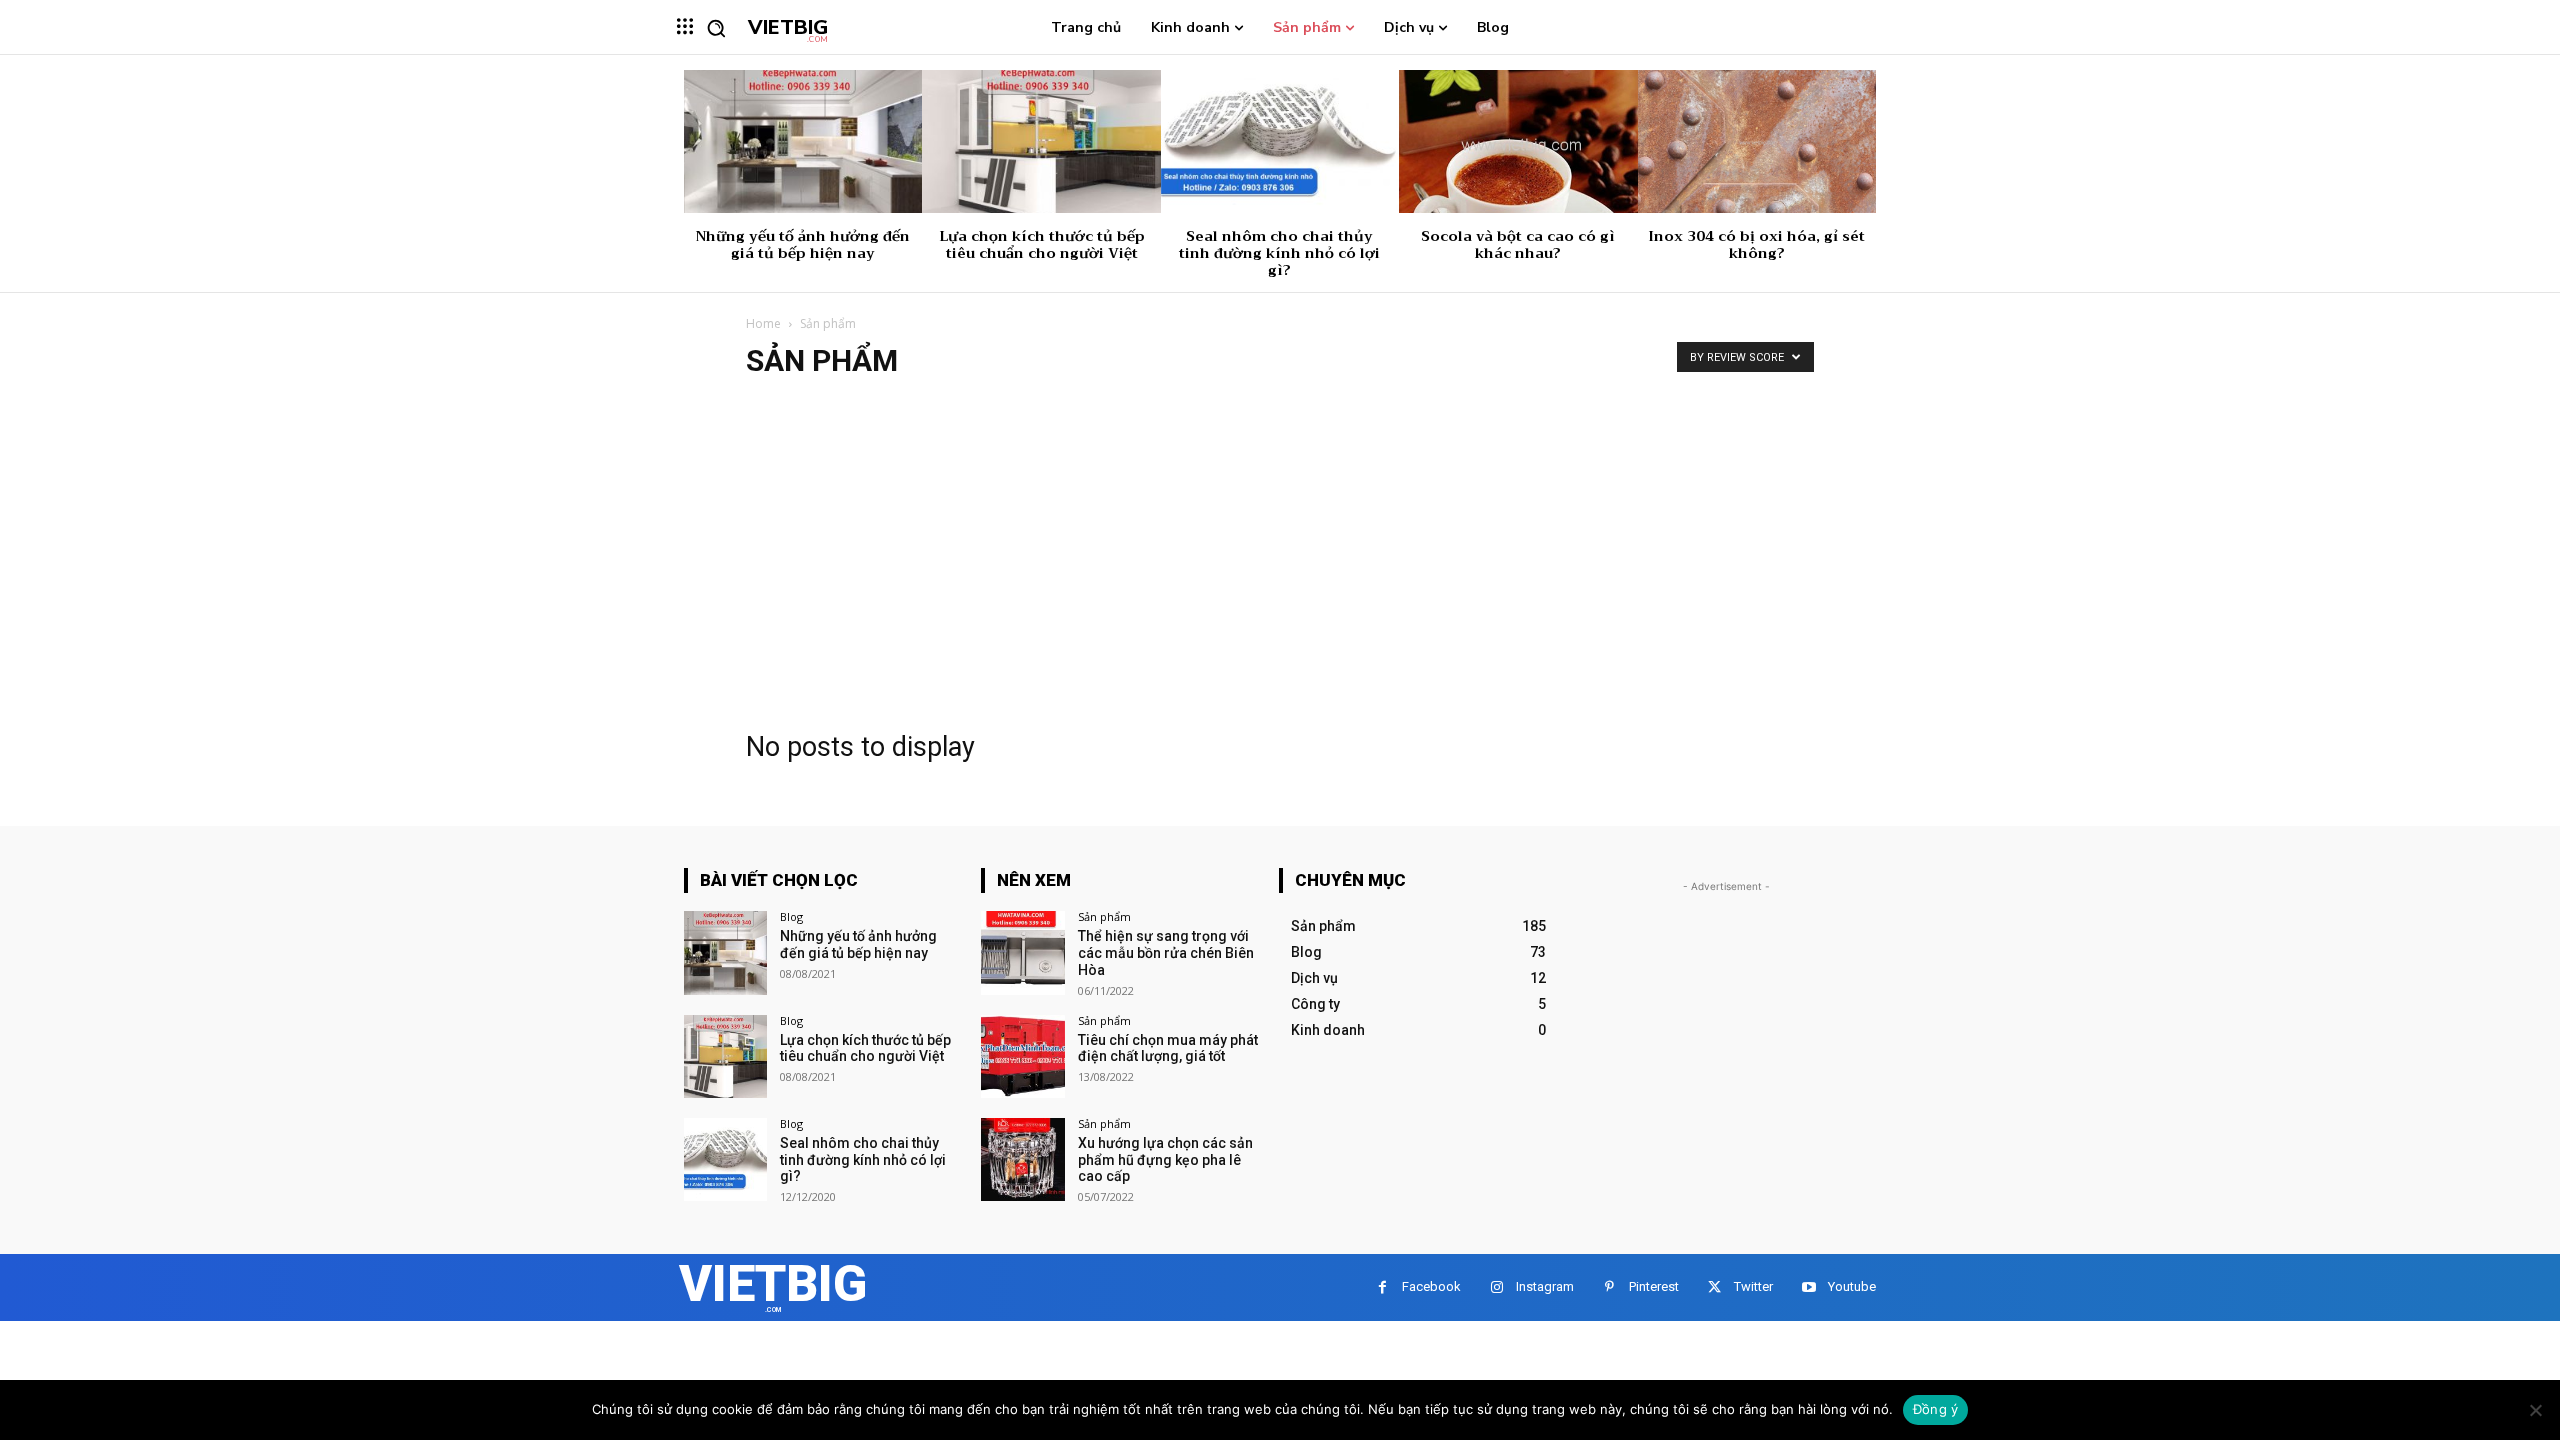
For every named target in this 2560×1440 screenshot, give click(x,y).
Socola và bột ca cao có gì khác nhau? (1518, 244)
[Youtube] (1808, 1287)
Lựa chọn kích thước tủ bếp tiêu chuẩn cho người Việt (1042, 244)
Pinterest (1654, 1286)
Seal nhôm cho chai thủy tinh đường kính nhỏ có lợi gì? (1279, 253)
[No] (2535, 1410)
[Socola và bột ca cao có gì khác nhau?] (1518, 141)
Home (763, 323)
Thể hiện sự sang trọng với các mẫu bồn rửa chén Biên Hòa (1166, 953)
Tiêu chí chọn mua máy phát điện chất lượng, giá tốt (1168, 1048)
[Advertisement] (1280, 548)
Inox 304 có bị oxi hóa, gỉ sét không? (1756, 244)
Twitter (1753, 1286)
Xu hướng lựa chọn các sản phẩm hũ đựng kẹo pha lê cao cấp (1165, 1160)
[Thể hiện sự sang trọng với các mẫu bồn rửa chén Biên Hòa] (1022, 952)
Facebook (1431, 1286)
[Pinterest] (1609, 1287)
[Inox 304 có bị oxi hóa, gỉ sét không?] (1757, 141)
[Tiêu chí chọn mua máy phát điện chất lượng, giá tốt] (1022, 1056)
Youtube (1852, 1286)
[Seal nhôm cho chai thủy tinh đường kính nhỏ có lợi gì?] (1280, 141)
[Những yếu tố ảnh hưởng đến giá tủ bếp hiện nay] (803, 141)
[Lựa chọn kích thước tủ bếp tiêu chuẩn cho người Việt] (1041, 141)
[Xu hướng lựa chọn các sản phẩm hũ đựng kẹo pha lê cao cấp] (1022, 1159)
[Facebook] (1382, 1287)
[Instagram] (1496, 1287)
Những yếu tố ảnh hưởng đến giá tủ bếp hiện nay (803, 244)
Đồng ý (1936, 1409)
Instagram (1545, 1286)
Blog (791, 916)
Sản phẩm (1104, 916)
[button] (716, 28)
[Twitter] (1714, 1287)
